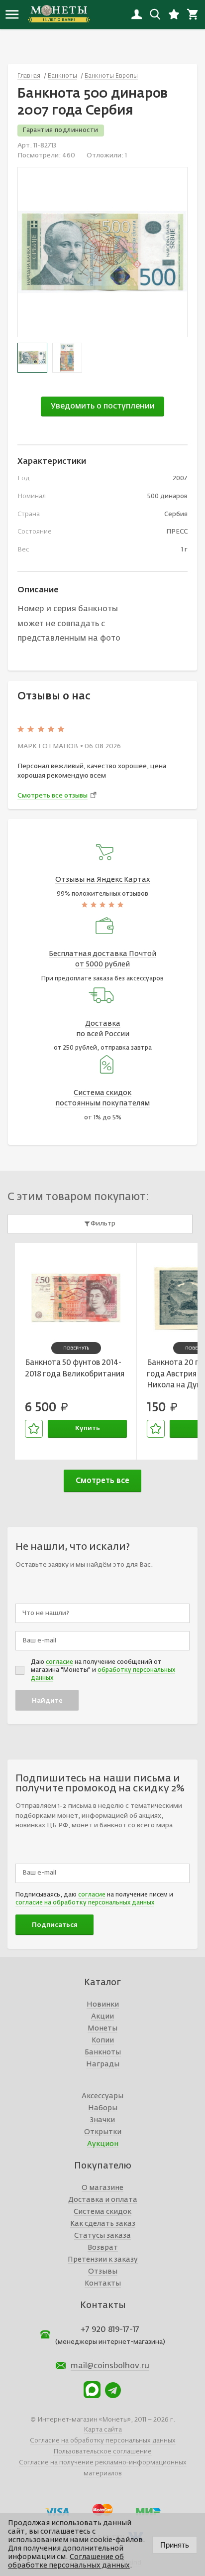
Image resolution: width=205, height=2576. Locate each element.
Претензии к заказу (103, 2260)
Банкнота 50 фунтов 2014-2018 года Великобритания (75, 1368)
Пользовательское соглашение (102, 2452)
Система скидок (102, 2212)
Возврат (103, 2248)
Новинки (103, 2005)
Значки (102, 2120)
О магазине (102, 2188)
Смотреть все (102, 1481)
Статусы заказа (102, 2236)
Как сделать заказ (103, 2224)
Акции (102, 2017)
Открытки (103, 2132)
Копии (103, 2040)
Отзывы (103, 2272)
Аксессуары (102, 2096)
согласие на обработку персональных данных (85, 1903)
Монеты (102, 2029)
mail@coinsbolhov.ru (110, 2366)
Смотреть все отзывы (52, 796)
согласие (59, 1662)
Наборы (103, 2108)
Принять (175, 2545)
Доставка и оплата (103, 2200)
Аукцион (103, 2144)
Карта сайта (103, 2430)
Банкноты (103, 2052)
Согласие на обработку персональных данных (103, 2441)
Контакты (103, 2284)
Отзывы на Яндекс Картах (103, 880)
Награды (103, 2064)
